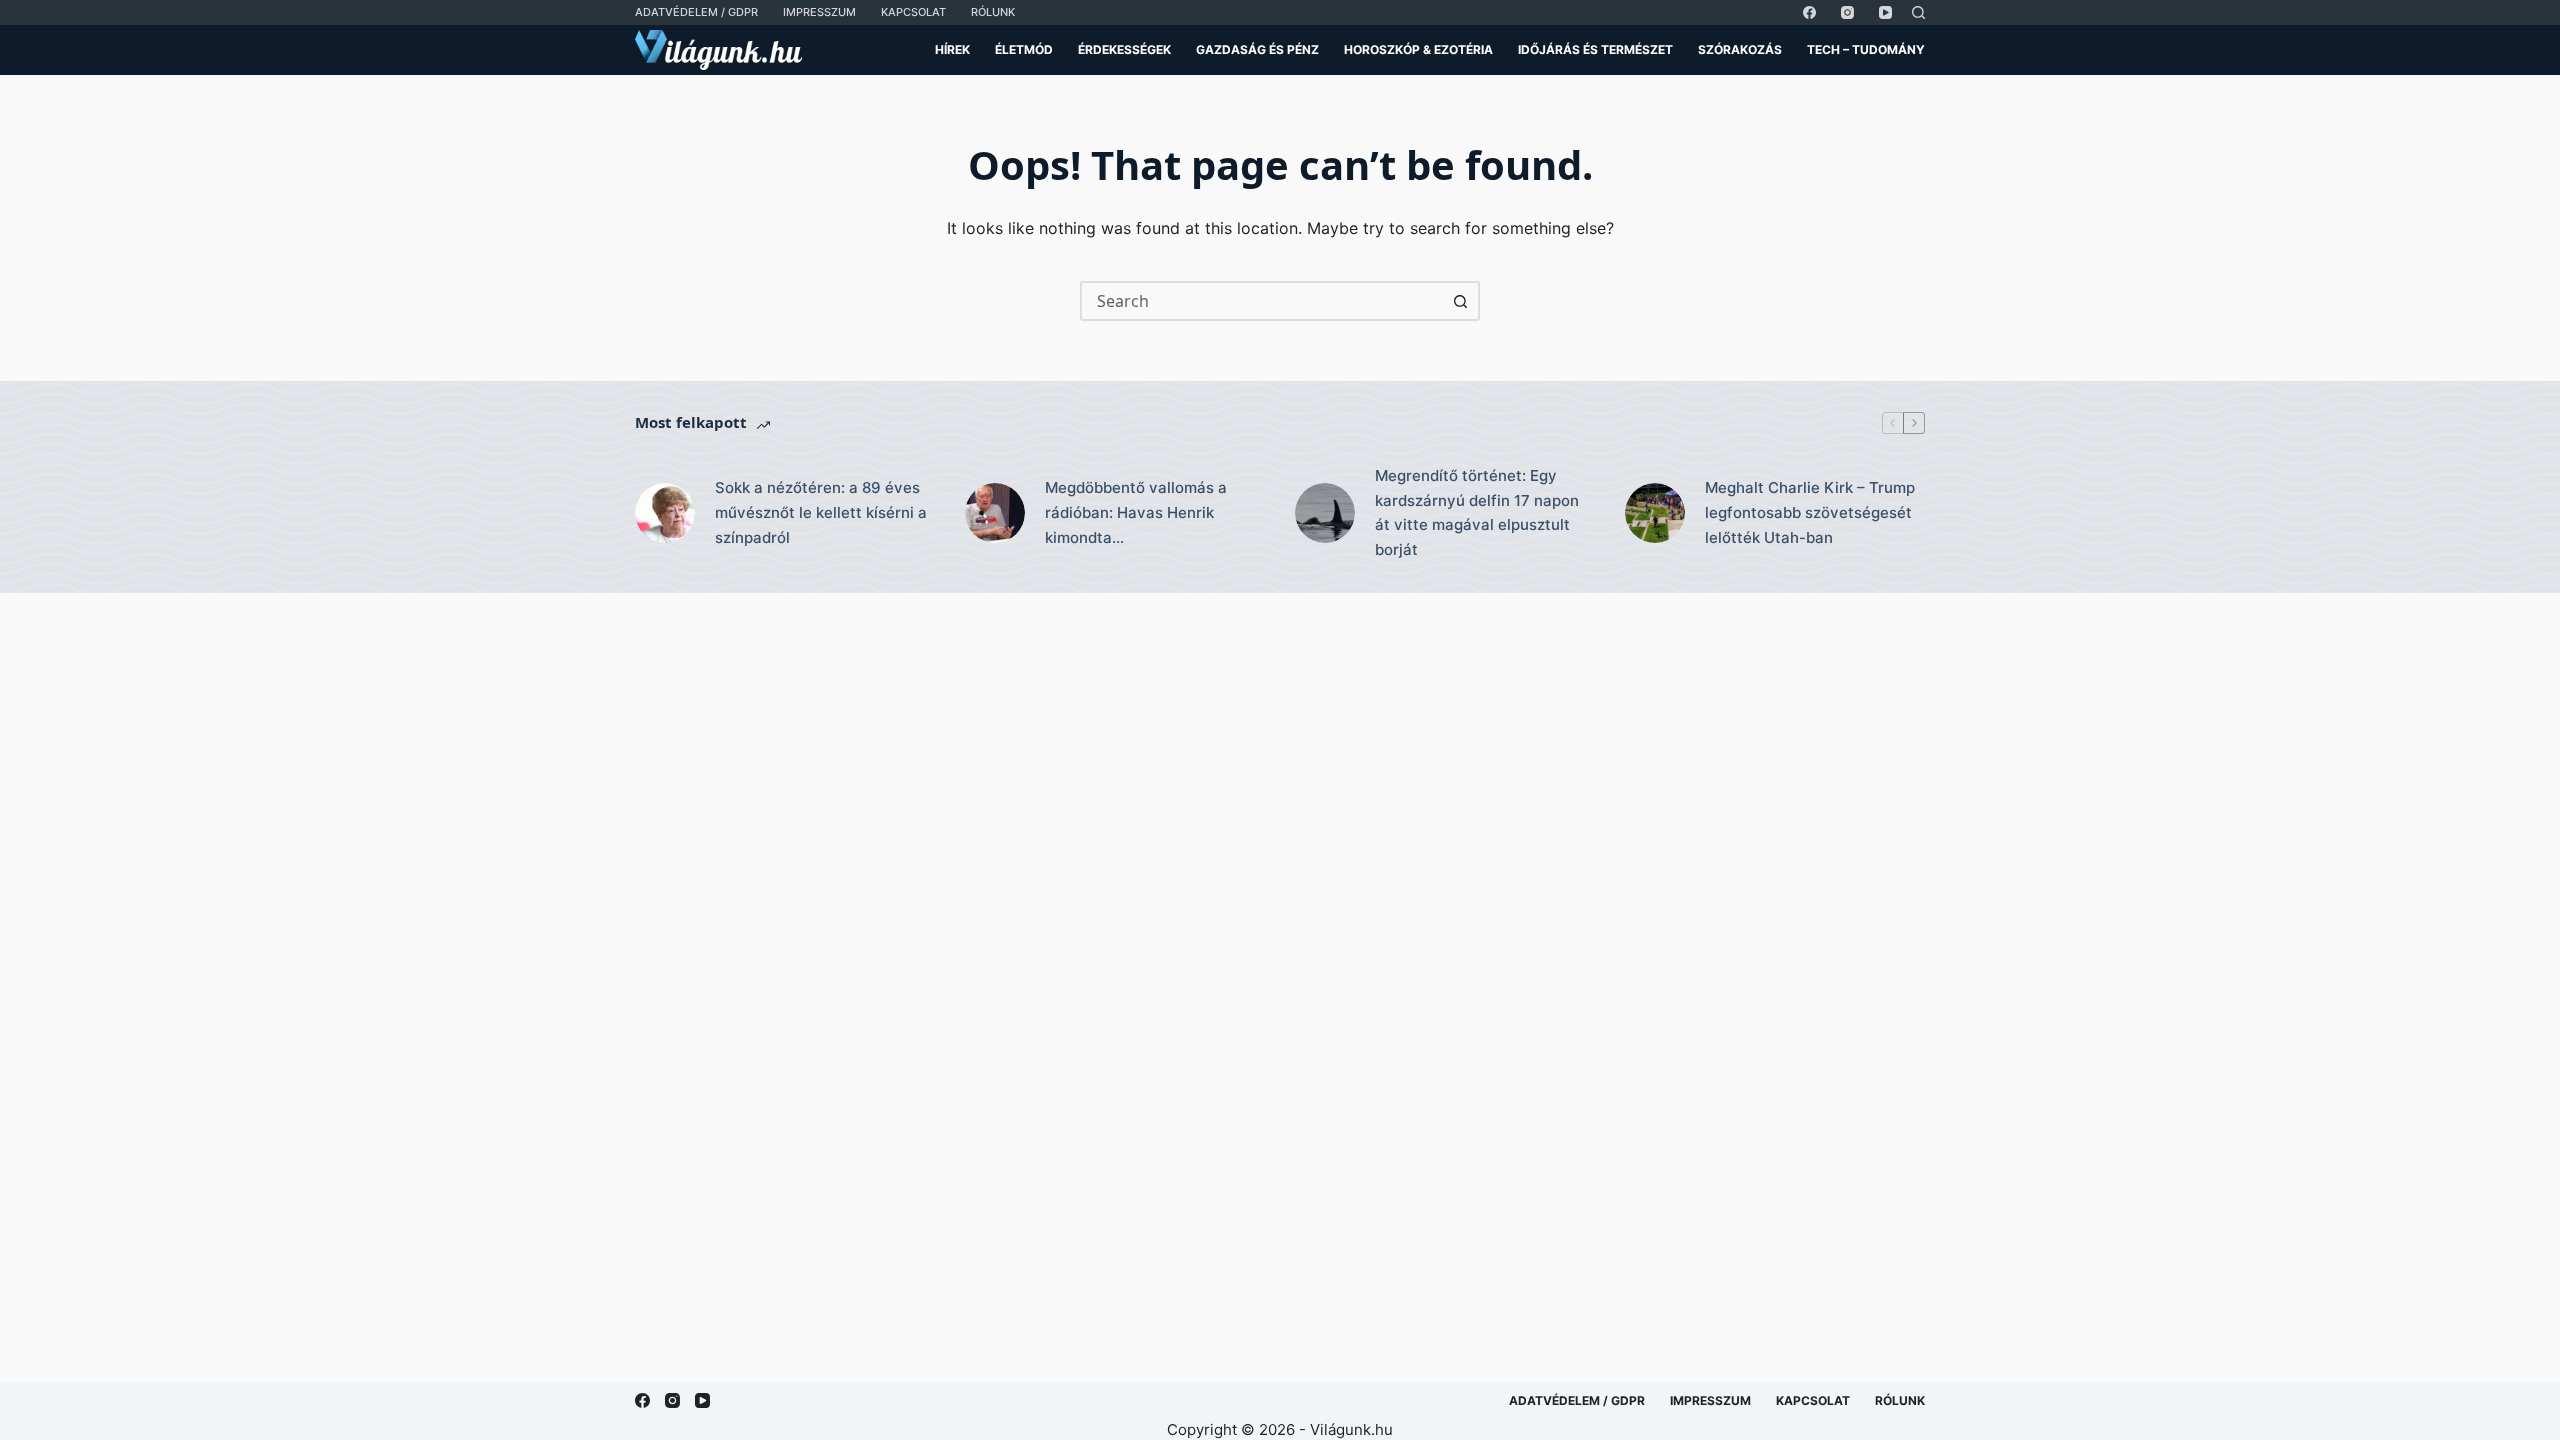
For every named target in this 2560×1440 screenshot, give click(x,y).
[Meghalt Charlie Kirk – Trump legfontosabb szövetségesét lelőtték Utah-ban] (1655, 513)
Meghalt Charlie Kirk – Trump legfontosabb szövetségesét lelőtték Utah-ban (1810, 512)
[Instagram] (1847, 12)
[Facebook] (1809, 12)
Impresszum (819, 12)
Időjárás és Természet (1595, 49)
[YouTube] (1885, 12)
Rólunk (993, 12)
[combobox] (1262, 301)
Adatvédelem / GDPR (696, 12)
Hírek (952, 49)
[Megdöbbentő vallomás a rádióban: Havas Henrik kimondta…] (995, 513)
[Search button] (1460, 301)
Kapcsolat (913, 12)
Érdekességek (1124, 49)
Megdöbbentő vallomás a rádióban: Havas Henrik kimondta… (1136, 512)
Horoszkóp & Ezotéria (1418, 49)
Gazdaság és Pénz (1257, 49)
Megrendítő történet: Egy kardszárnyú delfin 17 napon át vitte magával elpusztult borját (1477, 512)
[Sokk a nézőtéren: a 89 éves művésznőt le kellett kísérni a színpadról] (665, 513)
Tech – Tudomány (1866, 49)
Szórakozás (1740, 49)
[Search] (1918, 12)
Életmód (1024, 49)
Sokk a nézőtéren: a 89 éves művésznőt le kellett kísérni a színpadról (821, 512)
